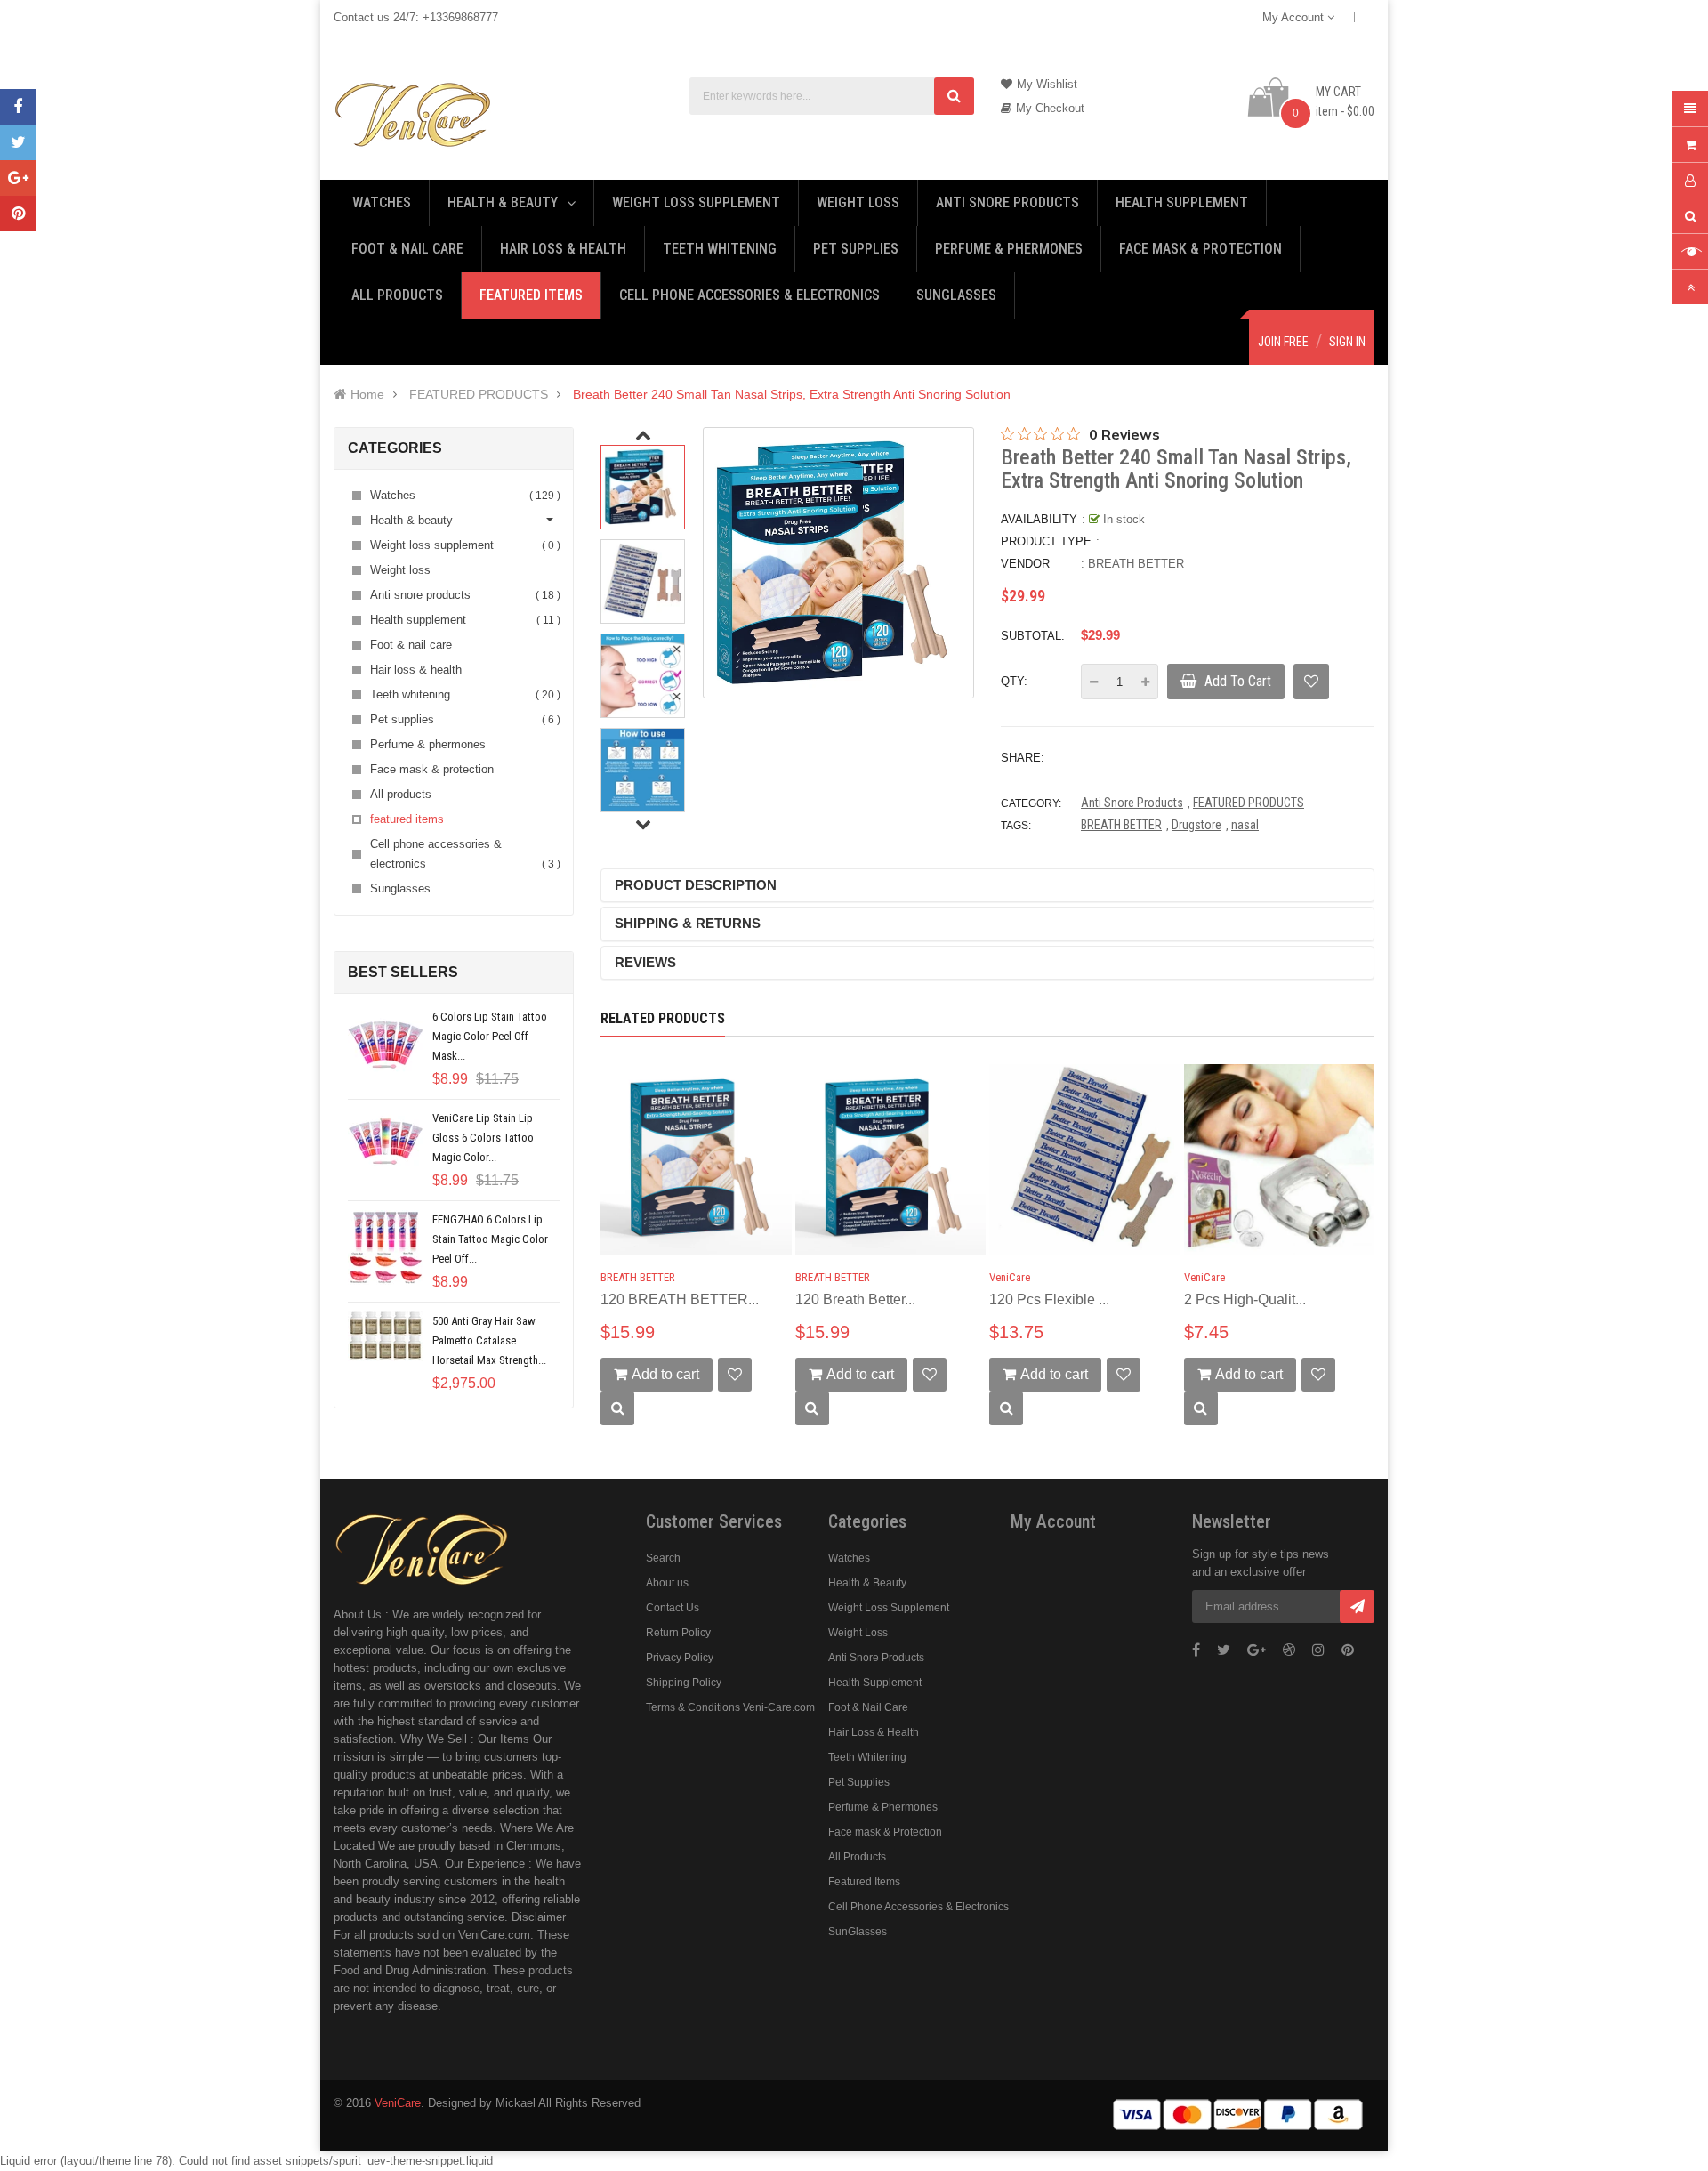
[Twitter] (18, 142)
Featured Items (864, 1882)
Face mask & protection (432, 769)
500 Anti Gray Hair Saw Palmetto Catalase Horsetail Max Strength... (489, 1340)
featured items (407, 819)
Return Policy (678, 1633)
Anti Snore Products (1132, 803)
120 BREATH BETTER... (680, 1299)
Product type (1046, 541)
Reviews (645, 962)
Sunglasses (400, 888)
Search (663, 1558)
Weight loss (400, 570)
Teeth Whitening (867, 1757)
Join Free (1283, 342)
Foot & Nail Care (868, 1707)
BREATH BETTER (1136, 564)
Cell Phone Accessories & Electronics (918, 1907)
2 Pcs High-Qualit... (1245, 1299)
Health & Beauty (867, 1583)
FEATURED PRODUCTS (1249, 803)
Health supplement (463, 620)
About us (667, 1583)
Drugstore (1196, 825)
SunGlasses (858, 1932)
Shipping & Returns (688, 923)
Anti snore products (463, 595)
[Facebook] (18, 107)
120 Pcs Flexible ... (1049, 1299)
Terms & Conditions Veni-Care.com (730, 1707)
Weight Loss (858, 1633)
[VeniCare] (423, 1547)
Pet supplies (463, 719)
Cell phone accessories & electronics (463, 854)
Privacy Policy (680, 1658)
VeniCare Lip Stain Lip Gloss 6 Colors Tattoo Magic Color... (483, 1138)
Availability (1039, 519)
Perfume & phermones (428, 744)
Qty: (1014, 681)
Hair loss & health (416, 670)
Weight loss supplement (463, 545)
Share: (1023, 758)
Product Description (696, 885)
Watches (463, 495)
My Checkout (1050, 108)
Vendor (1025, 564)
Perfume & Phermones (883, 1807)
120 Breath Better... (855, 1299)
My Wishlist (1047, 84)
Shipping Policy (684, 1683)
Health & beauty (411, 520)
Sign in (1347, 342)
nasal (1245, 825)
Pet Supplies (859, 1782)
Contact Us (673, 1608)
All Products (857, 1857)
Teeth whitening (463, 694)
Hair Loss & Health (874, 1732)
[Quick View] (617, 1408)
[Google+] (18, 178)
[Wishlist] (1311, 682)
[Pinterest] (18, 214)
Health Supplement (875, 1683)
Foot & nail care (411, 645)
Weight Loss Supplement (889, 1608)
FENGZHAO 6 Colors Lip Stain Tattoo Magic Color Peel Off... (490, 1239)
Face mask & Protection (885, 1832)
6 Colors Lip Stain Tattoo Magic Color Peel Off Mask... (490, 1036)
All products (401, 794)
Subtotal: (1033, 636)
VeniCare (1010, 1277)
